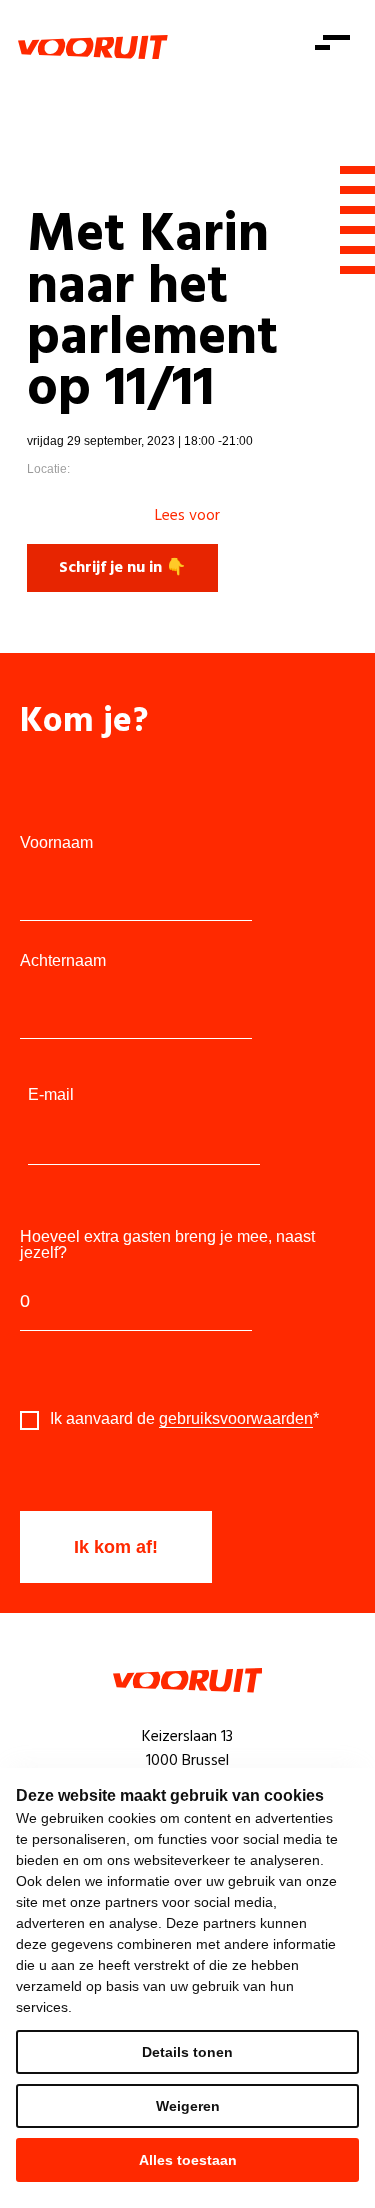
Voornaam (56, 843)
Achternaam (63, 961)
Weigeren (188, 2106)
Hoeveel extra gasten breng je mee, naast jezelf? (167, 1245)
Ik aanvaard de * (184, 1419)
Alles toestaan (188, 2160)
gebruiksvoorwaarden (236, 1418)
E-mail (51, 1095)
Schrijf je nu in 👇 (122, 568)
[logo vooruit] (93, 47)
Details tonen (187, 2052)
